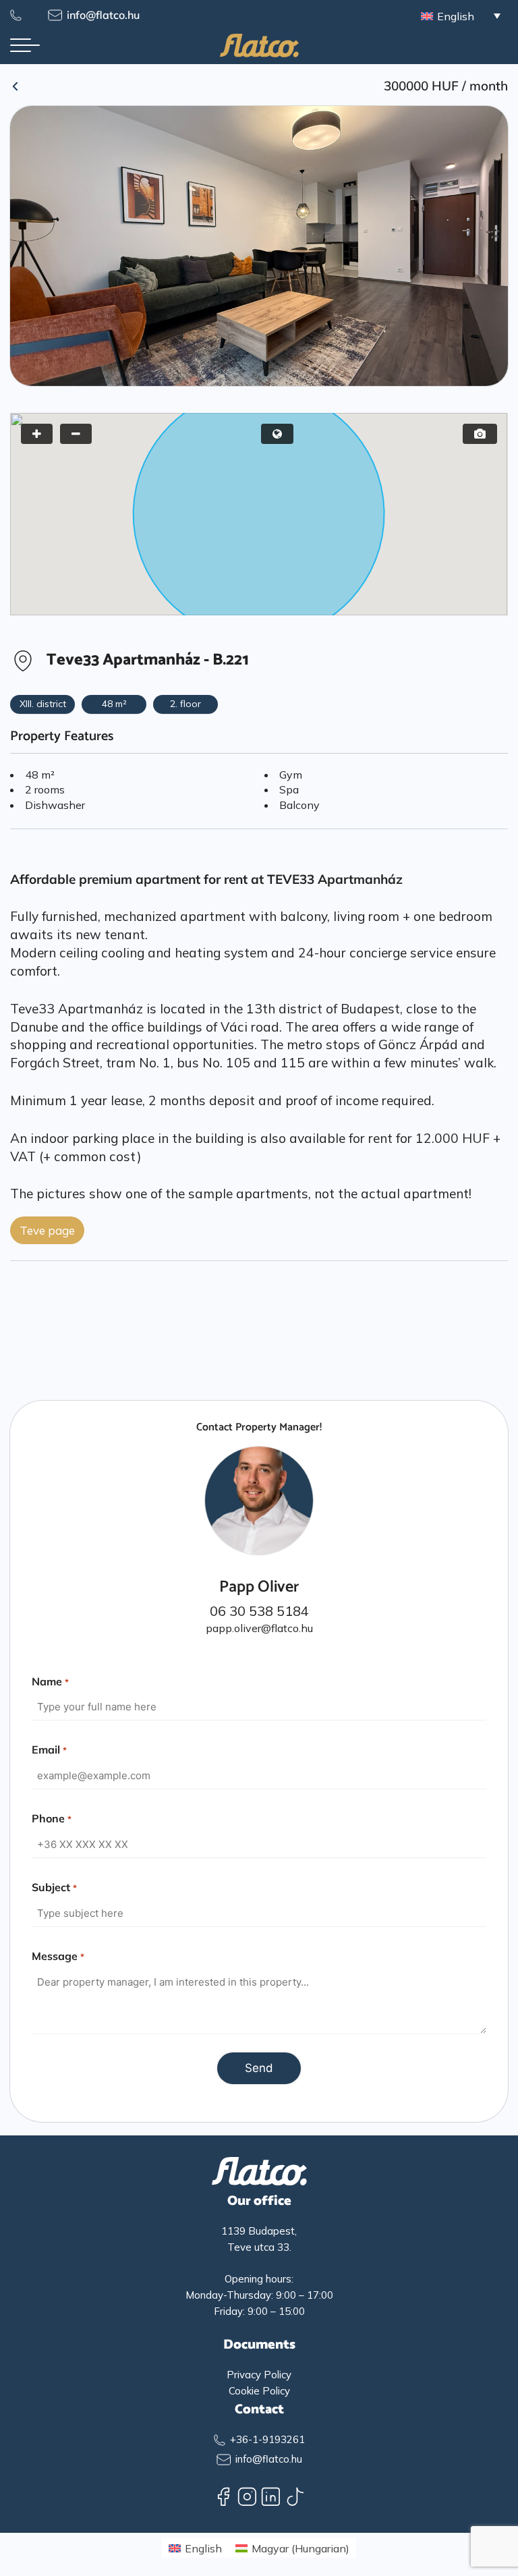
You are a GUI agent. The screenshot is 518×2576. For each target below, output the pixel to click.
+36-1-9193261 (267, 2439)
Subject (54, 1887)
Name (50, 1681)
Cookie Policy (259, 2391)
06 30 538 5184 (259, 1611)
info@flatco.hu (103, 15)
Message (58, 1956)
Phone (51, 1818)
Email (49, 1749)
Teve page (47, 1230)
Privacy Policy (259, 2375)
